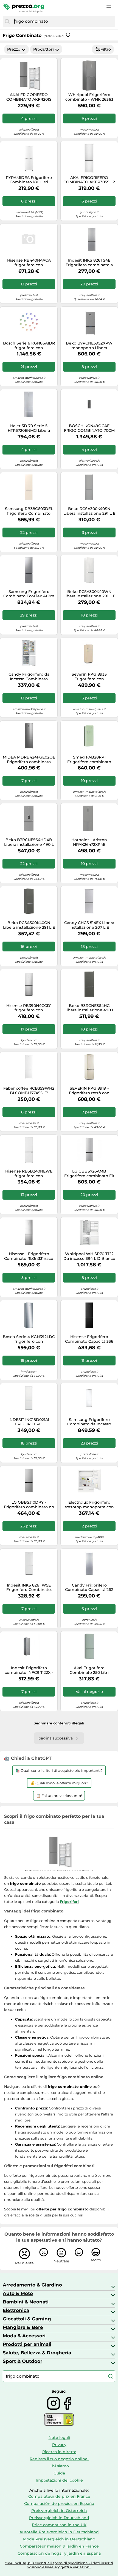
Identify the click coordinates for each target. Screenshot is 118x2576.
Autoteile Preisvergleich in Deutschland (59, 2532)
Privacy (59, 2445)
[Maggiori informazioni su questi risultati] (68, 35)
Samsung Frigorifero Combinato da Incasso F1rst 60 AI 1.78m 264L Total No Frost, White (89, 1422)
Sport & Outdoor (23, 2361)
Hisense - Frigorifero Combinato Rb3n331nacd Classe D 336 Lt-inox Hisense (29, 1256)
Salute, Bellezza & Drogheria (37, 2353)
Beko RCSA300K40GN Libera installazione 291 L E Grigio (29, 925)
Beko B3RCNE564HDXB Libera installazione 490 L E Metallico (29, 842)
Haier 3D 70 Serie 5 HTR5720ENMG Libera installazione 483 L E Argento (29, 428)
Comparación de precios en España (59, 2503)
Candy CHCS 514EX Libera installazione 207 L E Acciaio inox (89, 925)
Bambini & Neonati (26, 2302)
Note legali (59, 2438)
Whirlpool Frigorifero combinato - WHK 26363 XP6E (89, 97)
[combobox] (63, 21)
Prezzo (14, 49)
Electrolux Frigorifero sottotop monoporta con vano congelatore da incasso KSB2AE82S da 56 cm (89, 1505)
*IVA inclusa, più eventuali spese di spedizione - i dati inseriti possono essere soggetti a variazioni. (59, 2565)
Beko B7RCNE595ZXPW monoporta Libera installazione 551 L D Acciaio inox (89, 346)
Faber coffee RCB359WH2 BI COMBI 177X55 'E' (29, 1091)
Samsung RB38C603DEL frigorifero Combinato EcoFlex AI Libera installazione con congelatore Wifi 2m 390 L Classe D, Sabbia (29, 511)
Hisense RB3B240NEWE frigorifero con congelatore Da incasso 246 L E (29, 1174)
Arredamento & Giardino (32, 2285)
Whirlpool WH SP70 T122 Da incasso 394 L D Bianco (89, 1256)
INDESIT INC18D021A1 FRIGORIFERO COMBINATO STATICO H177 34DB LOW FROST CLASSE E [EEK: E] (29, 1422)
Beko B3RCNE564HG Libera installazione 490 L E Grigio (89, 1008)
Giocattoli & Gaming (27, 2319)
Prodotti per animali (27, 2344)
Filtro (106, 49)
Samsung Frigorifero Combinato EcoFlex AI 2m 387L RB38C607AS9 (29, 594)
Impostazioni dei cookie (59, 2480)
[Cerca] (7, 21)
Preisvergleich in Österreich (59, 2511)
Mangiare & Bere (23, 2327)
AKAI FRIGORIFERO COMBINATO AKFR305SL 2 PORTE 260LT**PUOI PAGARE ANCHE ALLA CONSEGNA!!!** (89, 180)
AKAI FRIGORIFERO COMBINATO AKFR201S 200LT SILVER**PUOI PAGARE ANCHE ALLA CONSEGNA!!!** (29, 97)
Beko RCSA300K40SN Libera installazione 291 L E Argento (89, 511)
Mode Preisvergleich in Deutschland (59, 2539)
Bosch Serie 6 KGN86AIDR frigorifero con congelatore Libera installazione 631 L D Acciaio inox (29, 346)
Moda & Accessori (24, 2336)
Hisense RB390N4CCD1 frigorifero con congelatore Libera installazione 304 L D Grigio (29, 1008)
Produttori (43, 49)
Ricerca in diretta (59, 2452)
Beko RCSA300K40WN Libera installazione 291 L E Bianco (89, 594)
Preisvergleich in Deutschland (59, 2518)
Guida (59, 2473)
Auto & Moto (18, 2293)
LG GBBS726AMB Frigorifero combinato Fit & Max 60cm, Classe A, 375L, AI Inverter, (89, 1174)
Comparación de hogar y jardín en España (59, 2553)
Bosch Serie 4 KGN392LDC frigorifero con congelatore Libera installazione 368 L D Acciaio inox (29, 1339)
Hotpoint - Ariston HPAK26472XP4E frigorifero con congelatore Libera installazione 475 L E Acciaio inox (89, 842)
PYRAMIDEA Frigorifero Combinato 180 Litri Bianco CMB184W (29, 180)
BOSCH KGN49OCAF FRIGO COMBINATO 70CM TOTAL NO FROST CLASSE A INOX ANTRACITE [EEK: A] (89, 428)
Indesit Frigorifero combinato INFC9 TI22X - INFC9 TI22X (29, 1670)
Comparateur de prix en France (59, 2496)
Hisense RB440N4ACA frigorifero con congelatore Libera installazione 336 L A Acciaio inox (29, 263)
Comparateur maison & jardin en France (59, 2546)
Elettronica (16, 2310)
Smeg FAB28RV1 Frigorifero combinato (89, 760)
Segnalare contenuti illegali (59, 1723)
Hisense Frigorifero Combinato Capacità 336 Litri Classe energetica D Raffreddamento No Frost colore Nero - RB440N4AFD (89, 1339)
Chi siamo (59, 2466)
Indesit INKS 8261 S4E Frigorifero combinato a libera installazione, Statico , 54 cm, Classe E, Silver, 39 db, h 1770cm (89, 263)
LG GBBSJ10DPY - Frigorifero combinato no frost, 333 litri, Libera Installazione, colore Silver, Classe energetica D (29, 1505)
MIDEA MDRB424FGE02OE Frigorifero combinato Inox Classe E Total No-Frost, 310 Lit (29, 760)
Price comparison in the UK (59, 2525)
